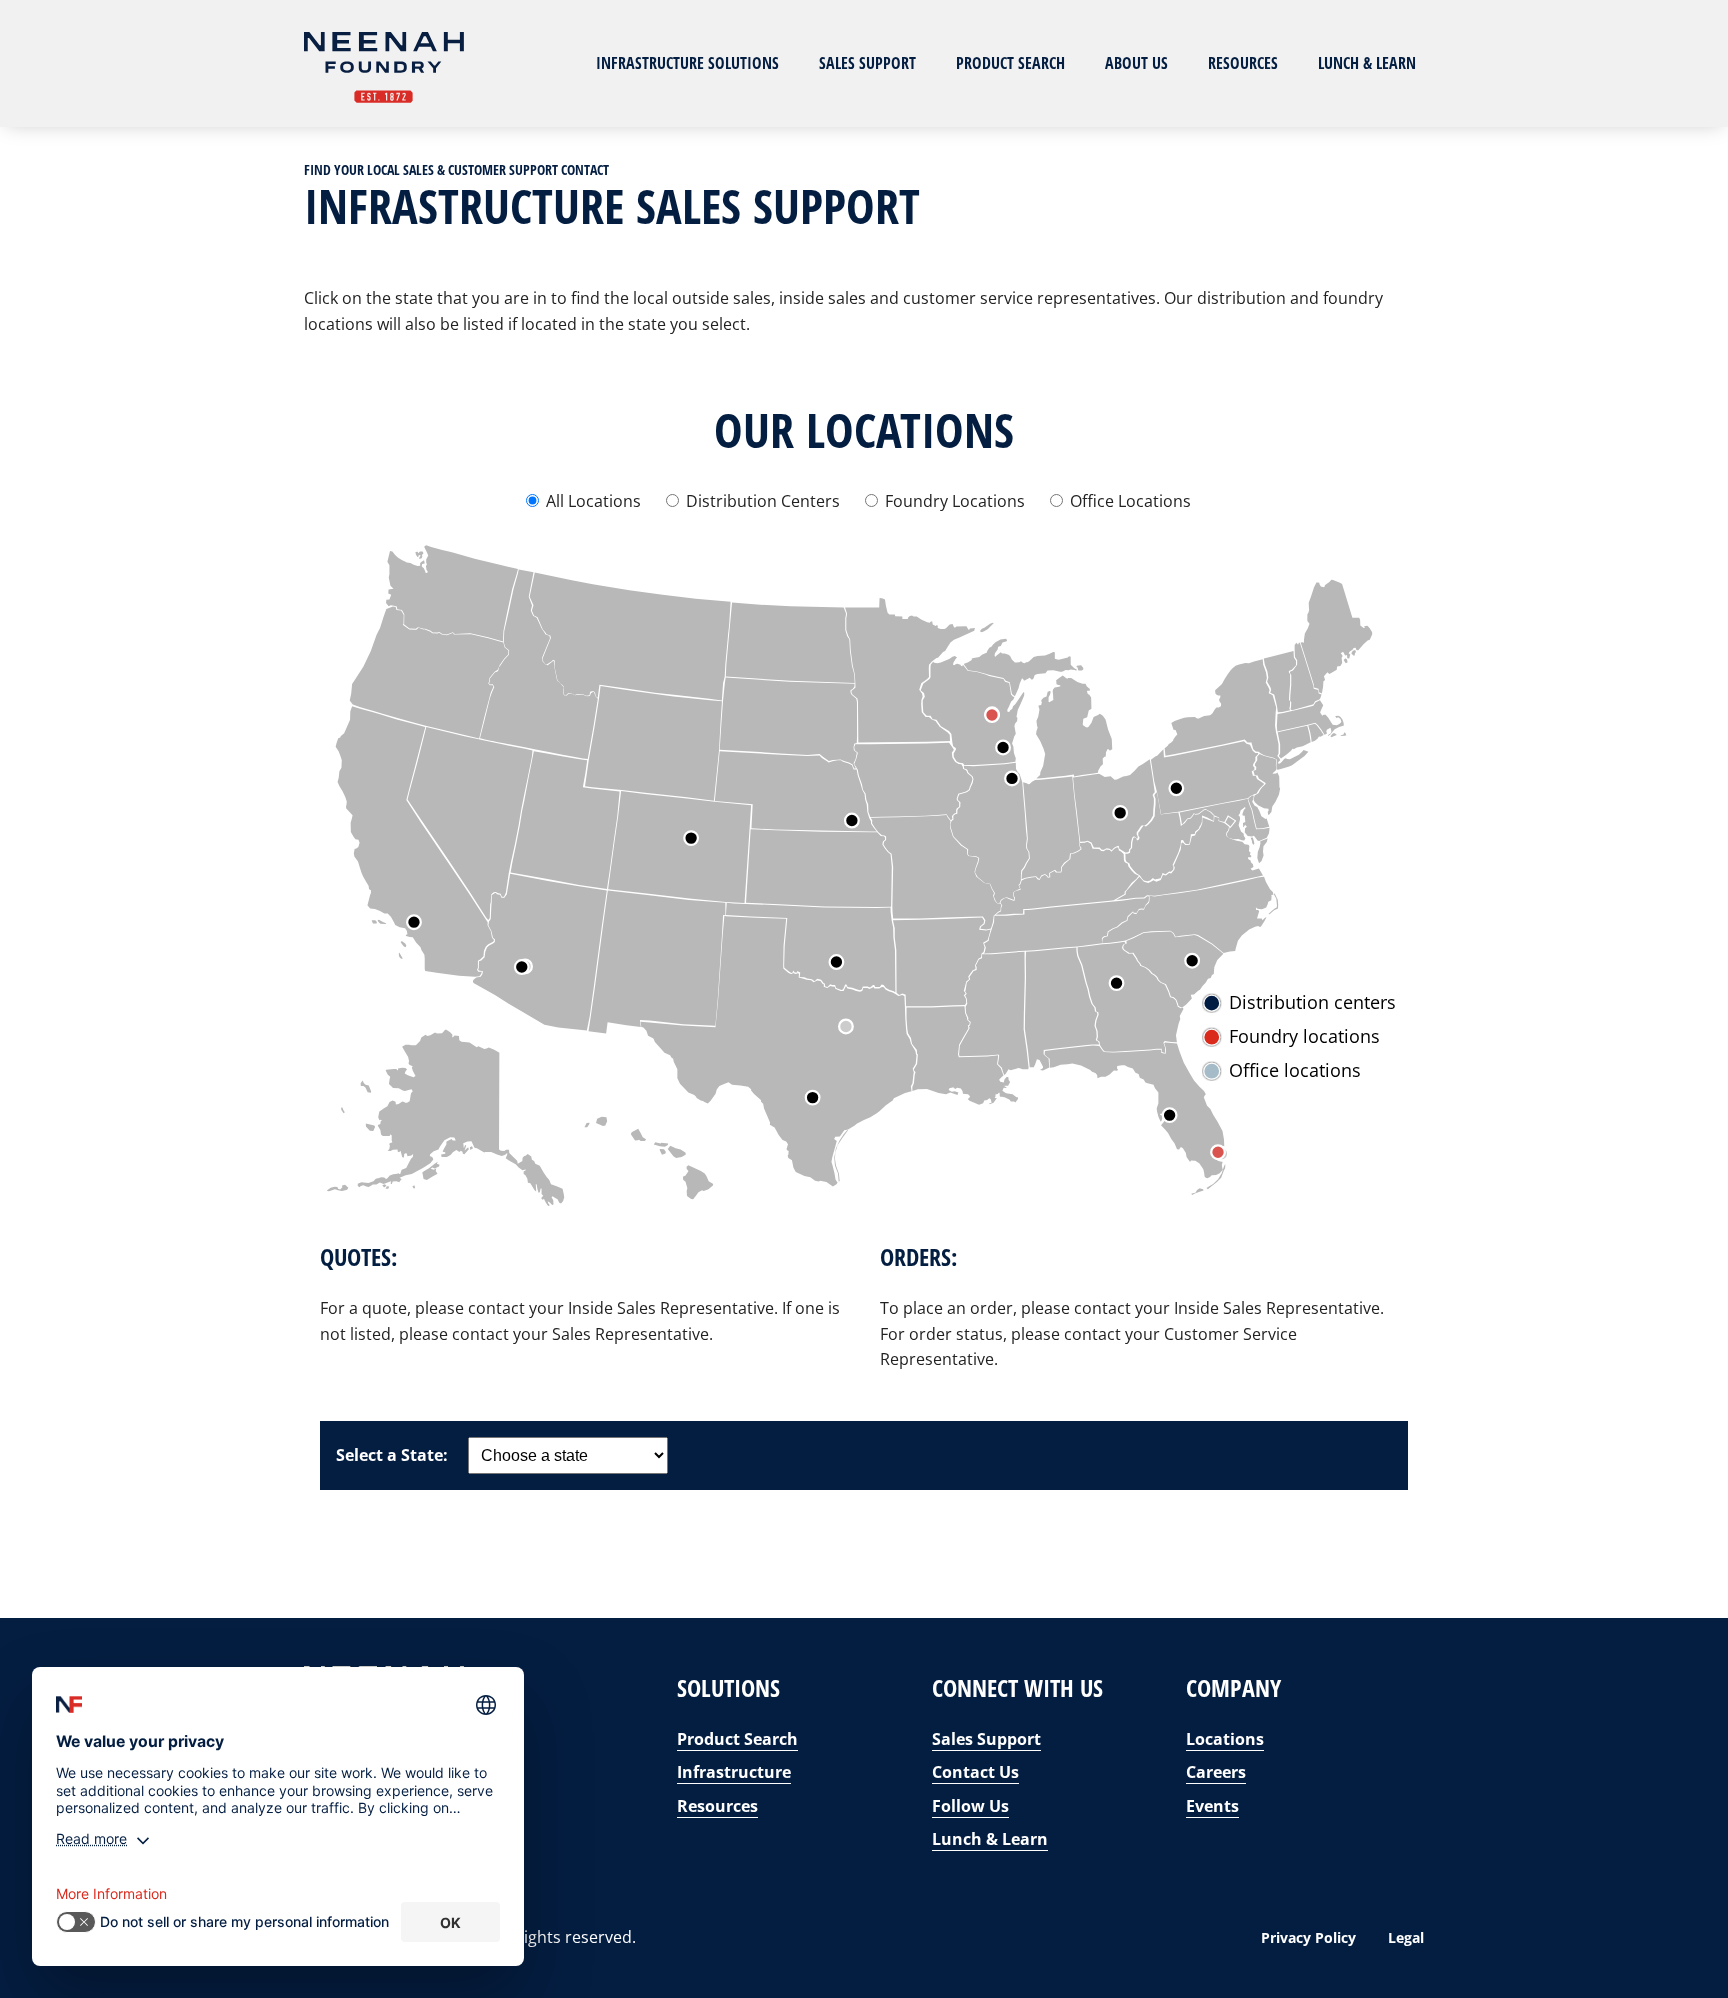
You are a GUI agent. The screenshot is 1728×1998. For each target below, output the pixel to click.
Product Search (1010, 63)
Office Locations (1128, 501)
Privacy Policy (1308, 1937)
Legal (1406, 1937)
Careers (1216, 1772)
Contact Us (975, 1772)
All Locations (593, 501)
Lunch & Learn (1367, 63)
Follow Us (970, 1806)
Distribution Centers (763, 501)
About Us (1136, 63)
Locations (1225, 1739)
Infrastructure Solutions (687, 63)
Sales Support (867, 63)
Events (1212, 1806)
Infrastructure (734, 1772)
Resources (1243, 63)
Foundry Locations (955, 501)
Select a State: (392, 1455)
